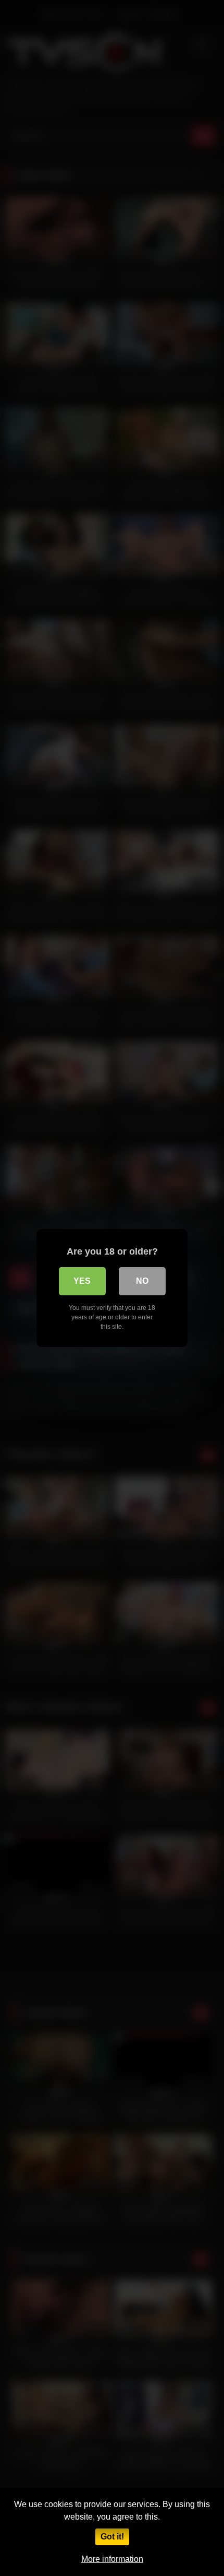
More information (112, 2559)
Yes (82, 1281)
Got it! (112, 2537)
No (142, 1281)
